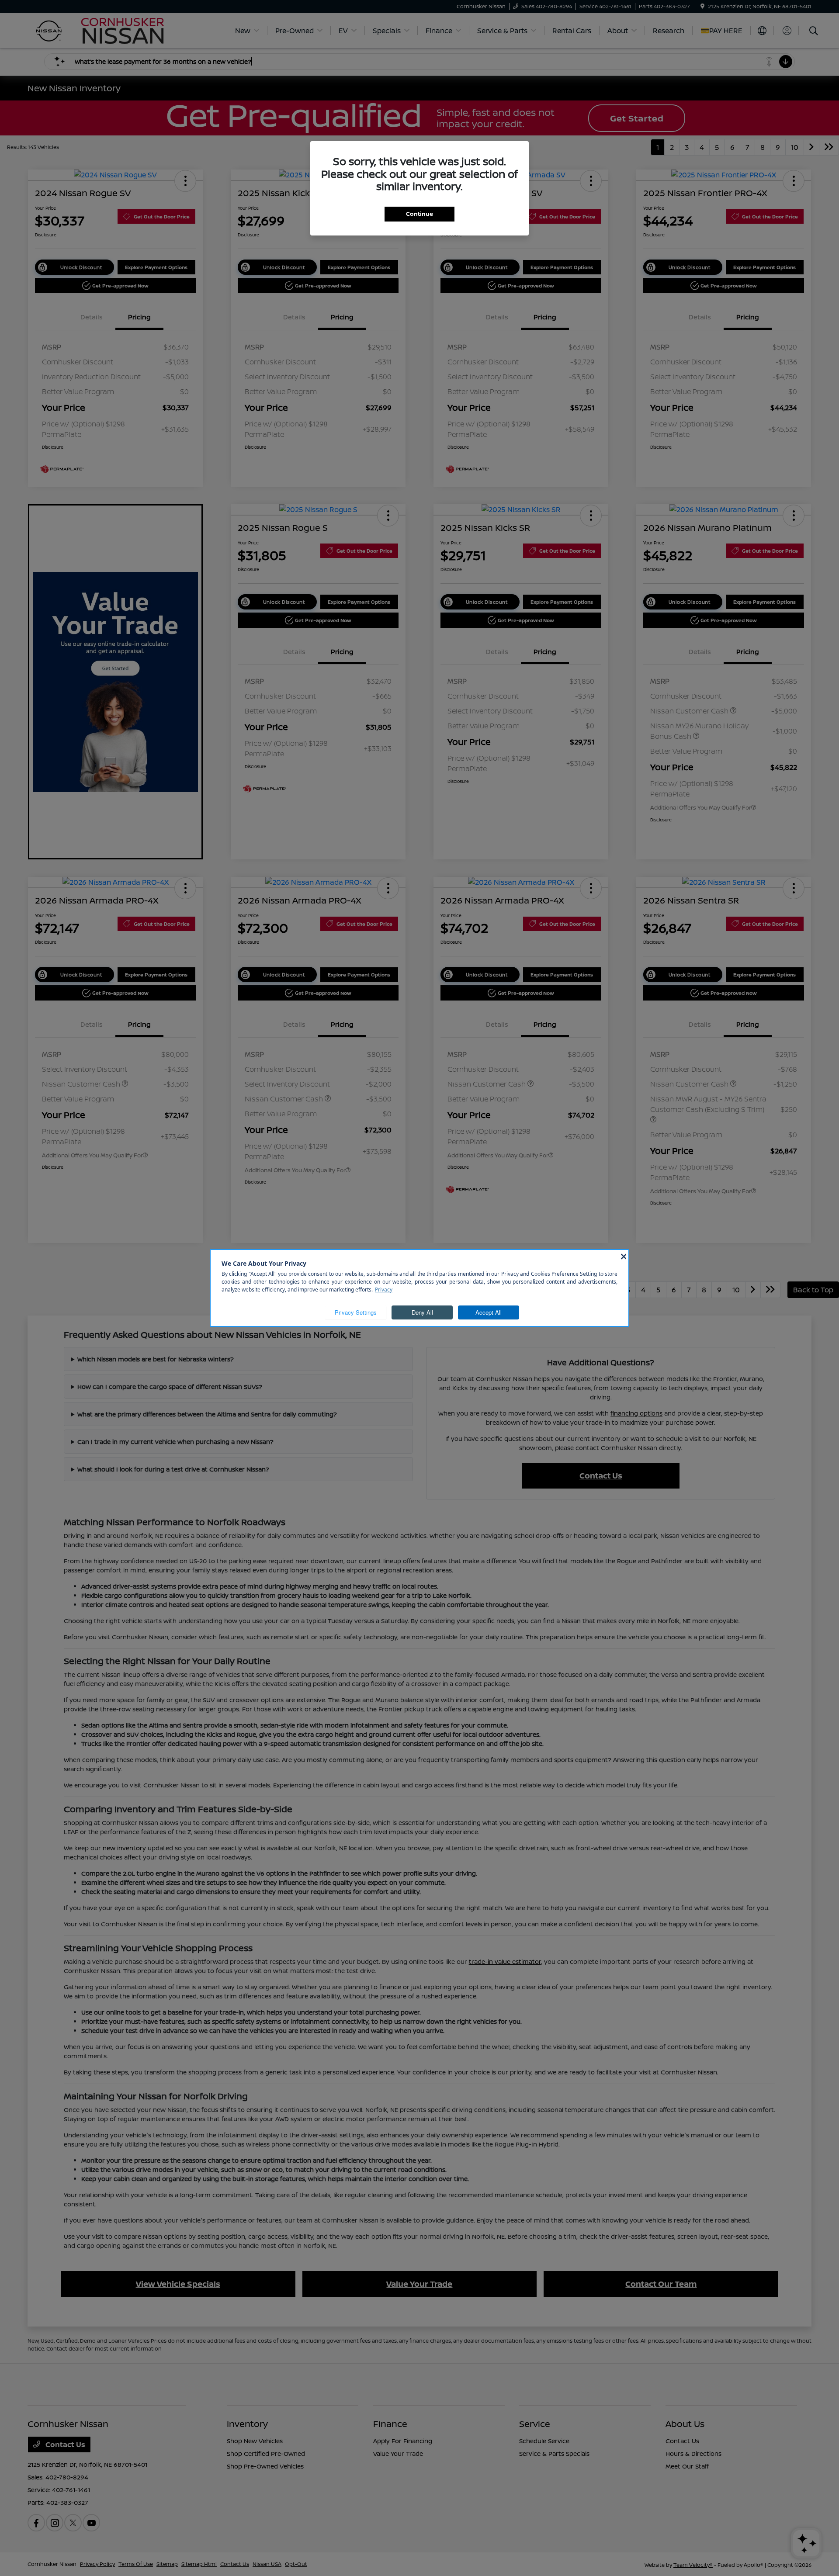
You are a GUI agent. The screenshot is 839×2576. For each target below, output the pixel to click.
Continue (419, 214)
